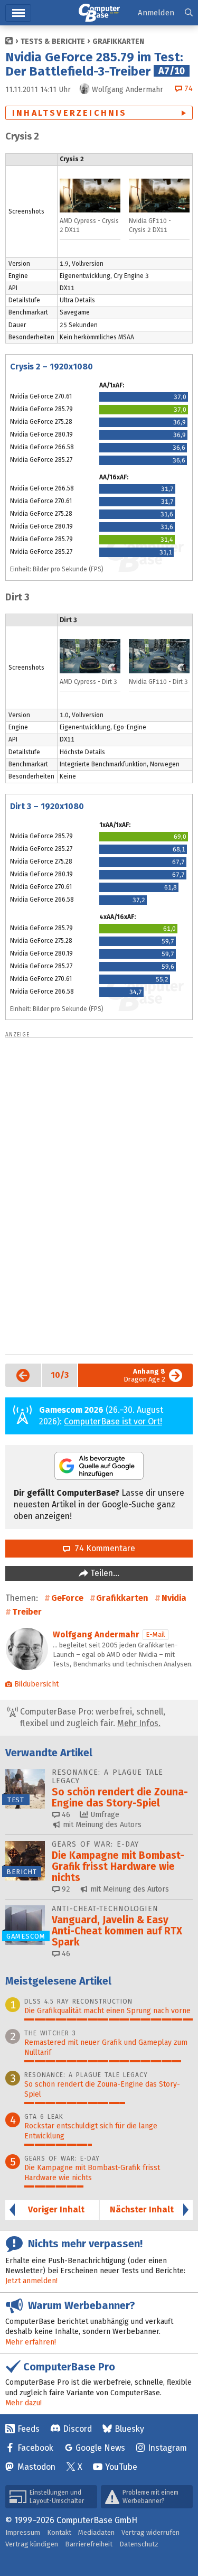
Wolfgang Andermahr (96, 1634)
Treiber (27, 1612)
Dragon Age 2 (144, 1375)
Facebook (35, 2448)
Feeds (29, 2429)
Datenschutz (139, 2544)
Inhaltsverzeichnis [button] (70, 113)
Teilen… (104, 1573)
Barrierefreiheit (89, 2544)
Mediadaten (96, 2532)
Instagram (167, 2448)
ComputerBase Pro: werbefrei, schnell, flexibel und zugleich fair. (92, 1717)
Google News (100, 2448)
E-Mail (155, 1634)
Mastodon (36, 2467)
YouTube (121, 2467)
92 (65, 1889)
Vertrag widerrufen (150, 2532)
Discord (77, 2429)
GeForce (67, 1598)
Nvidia (174, 1598)
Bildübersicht (36, 1684)
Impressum (23, 2532)
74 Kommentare (103, 1548)
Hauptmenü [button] (18, 13)
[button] (189, 13)
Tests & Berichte (53, 41)
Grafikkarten (118, 41)
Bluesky (129, 2429)
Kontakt (59, 2532)
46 (65, 1815)
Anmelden (156, 13)
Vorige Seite (19, 1375)
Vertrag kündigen (32, 2544)
